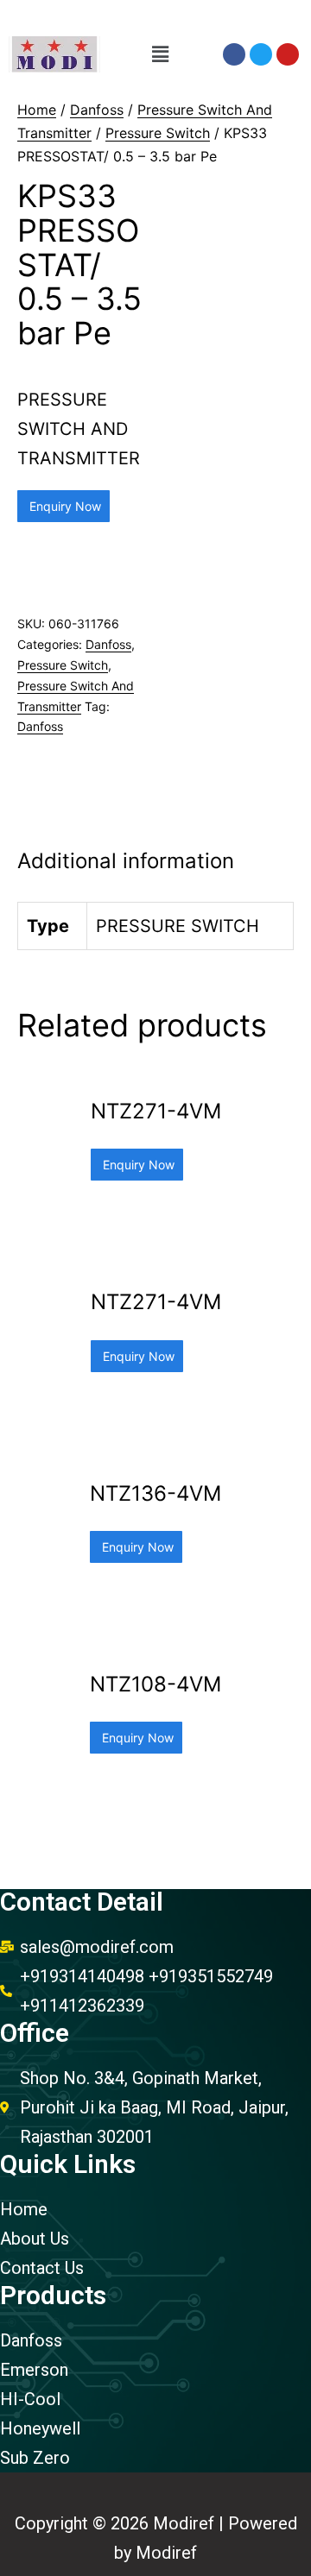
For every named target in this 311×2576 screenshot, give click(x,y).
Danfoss (97, 110)
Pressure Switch (158, 133)
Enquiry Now (63, 506)
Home (37, 110)
